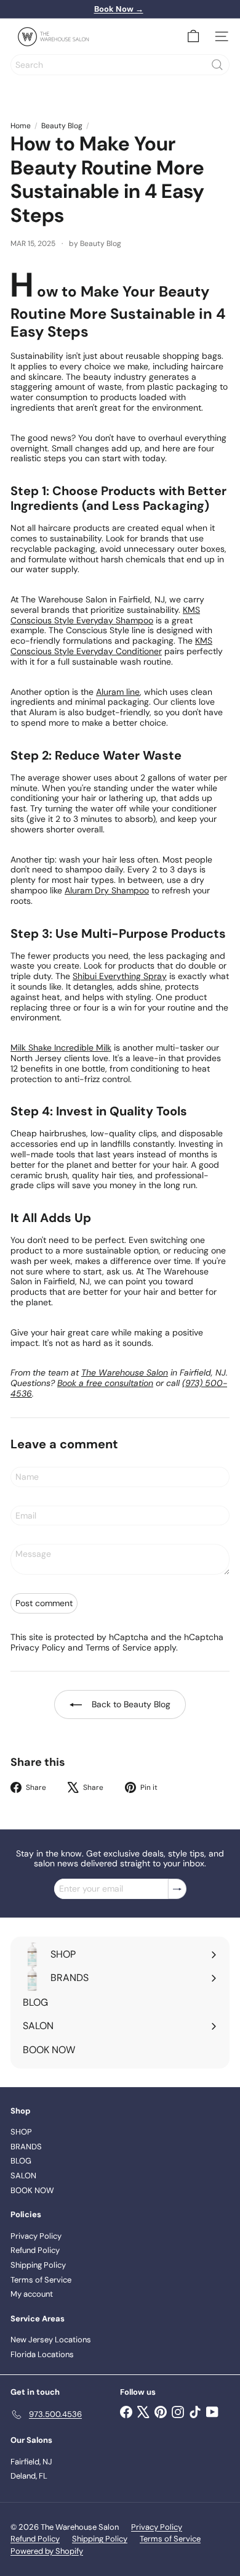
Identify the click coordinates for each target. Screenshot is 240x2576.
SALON (23, 2176)
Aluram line (118, 692)
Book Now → (119, 9)
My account (32, 2294)
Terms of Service (118, 1647)
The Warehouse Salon (125, 1372)
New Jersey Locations (51, 2340)
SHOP (21, 2132)
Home (21, 126)
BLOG (21, 2161)
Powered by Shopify (47, 2551)
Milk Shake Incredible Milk (61, 1048)
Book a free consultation (105, 1383)
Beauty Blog (62, 126)
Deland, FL (29, 2476)
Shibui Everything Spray (120, 976)
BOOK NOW (32, 2190)
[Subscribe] (177, 1889)
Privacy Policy (38, 1647)
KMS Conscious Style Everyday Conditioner (111, 646)
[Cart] (193, 36)
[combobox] (120, 65)
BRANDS (26, 2147)
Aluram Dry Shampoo (107, 890)
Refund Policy (35, 2250)
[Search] (217, 65)
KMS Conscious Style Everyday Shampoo (105, 615)
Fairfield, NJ (31, 2462)
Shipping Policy (38, 2265)
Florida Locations (42, 2354)
